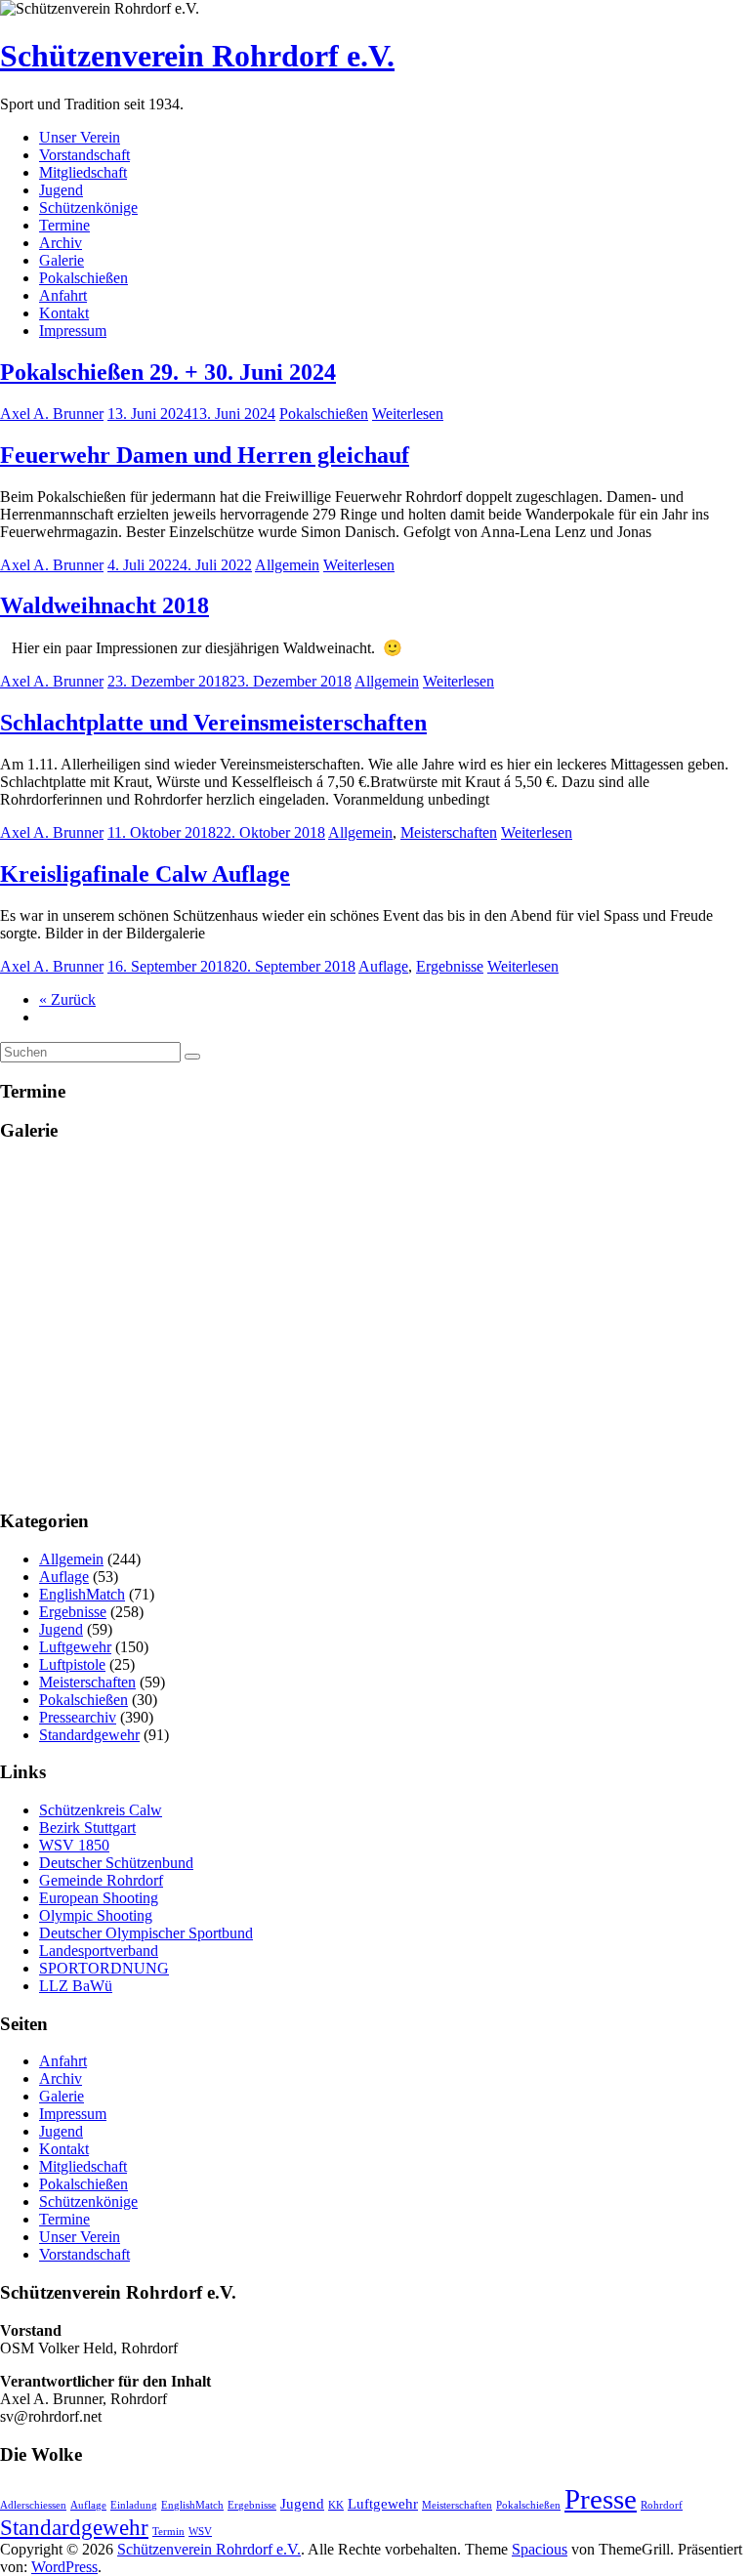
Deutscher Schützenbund (116, 1863)
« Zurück (67, 999)
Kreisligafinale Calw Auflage (145, 874)
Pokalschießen (83, 278)
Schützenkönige (88, 208)
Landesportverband (99, 1951)
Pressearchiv (78, 1717)
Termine (64, 225)
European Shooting (99, 1898)
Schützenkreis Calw (101, 1810)
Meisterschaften (449, 832)
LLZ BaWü (76, 1986)
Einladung (134, 2505)
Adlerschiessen (33, 2505)
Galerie (62, 260)
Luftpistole (72, 1664)
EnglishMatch (82, 1594)
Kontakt (64, 313)
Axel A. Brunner (52, 414)
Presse (601, 2499)
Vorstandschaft (84, 155)
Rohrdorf (662, 2505)
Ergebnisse (450, 966)
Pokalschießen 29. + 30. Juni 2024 (168, 372)
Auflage (383, 966)
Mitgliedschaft (83, 172)
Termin (168, 2532)
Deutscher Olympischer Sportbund (146, 1933)
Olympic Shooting (96, 1915)
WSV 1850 (74, 1845)
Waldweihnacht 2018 (104, 605)
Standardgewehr (89, 1735)
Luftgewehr (75, 1647)
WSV (200, 2532)
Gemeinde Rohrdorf (101, 1880)
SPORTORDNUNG (104, 1968)
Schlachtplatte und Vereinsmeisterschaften (213, 723)
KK (336, 2505)
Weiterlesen (408, 414)
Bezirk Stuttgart (87, 1828)
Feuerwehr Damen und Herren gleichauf (205, 455)
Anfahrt (63, 295)
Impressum (73, 331)
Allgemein (287, 565)
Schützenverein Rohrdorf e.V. (197, 56)
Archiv (61, 243)
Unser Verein (80, 137)
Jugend (61, 190)
